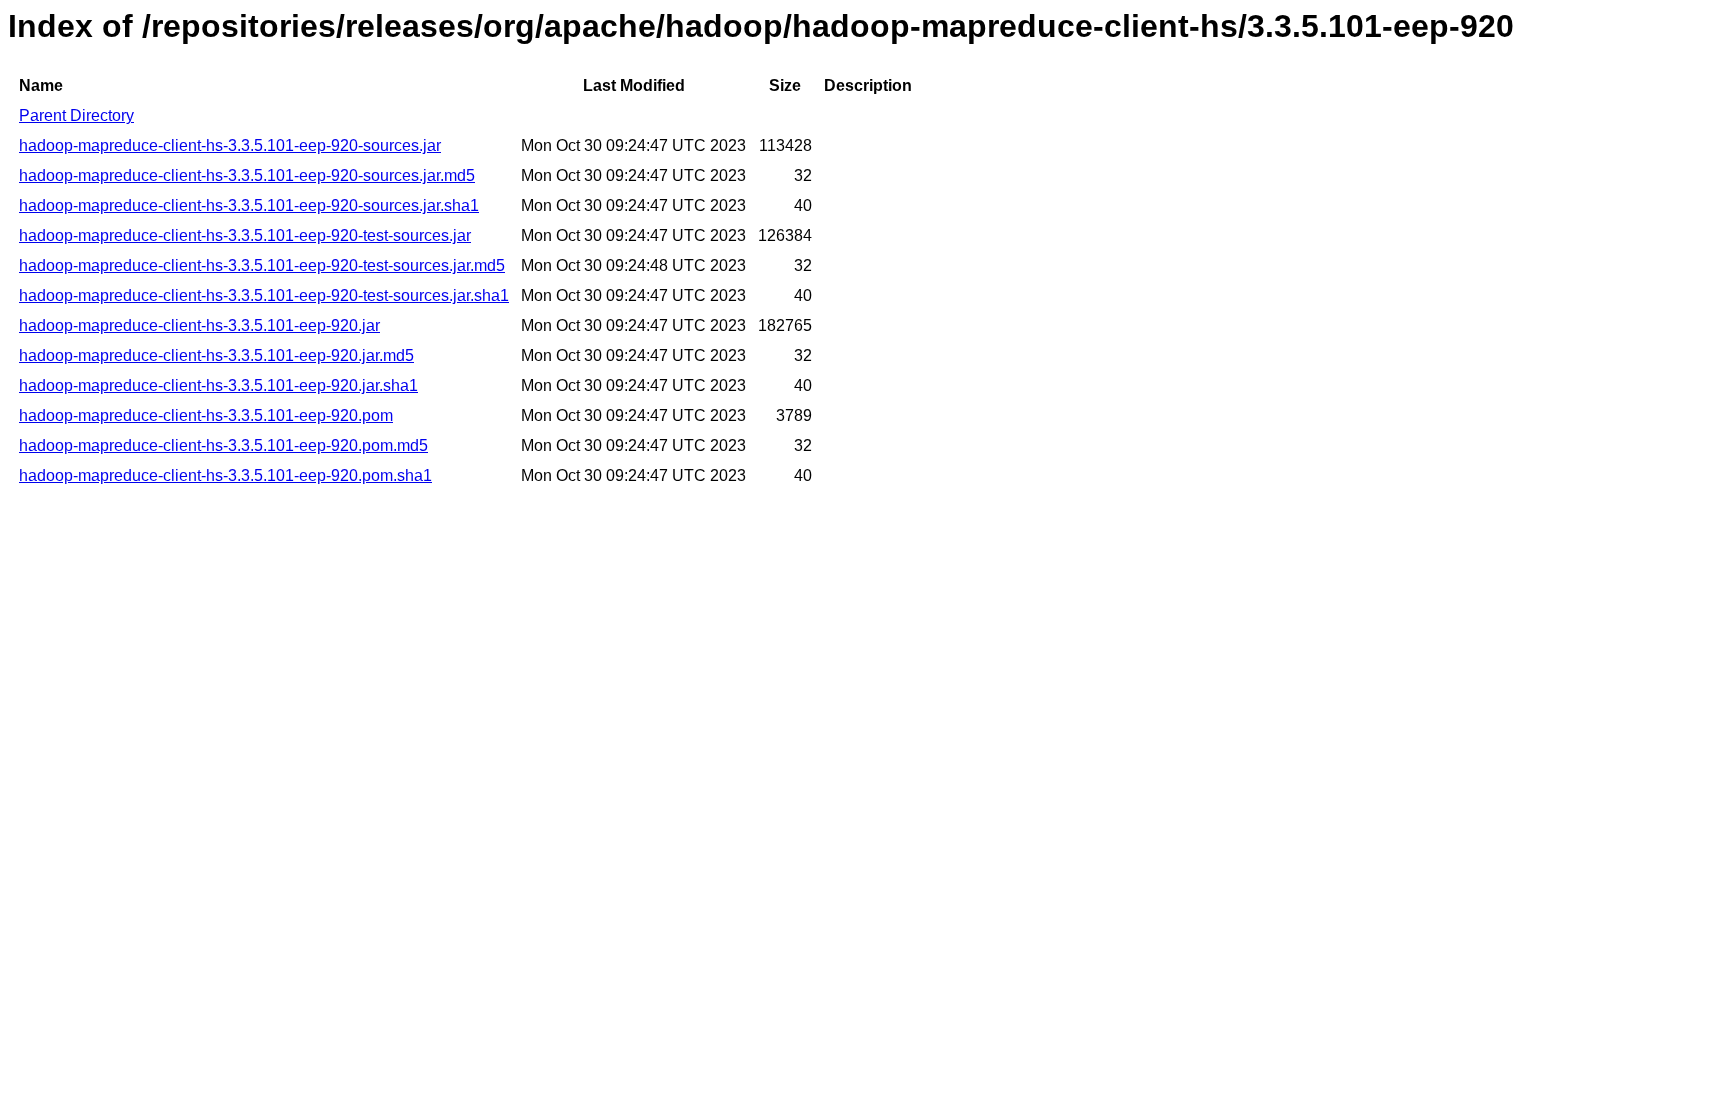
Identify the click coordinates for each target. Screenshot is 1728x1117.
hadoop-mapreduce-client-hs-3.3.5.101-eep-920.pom (206, 415)
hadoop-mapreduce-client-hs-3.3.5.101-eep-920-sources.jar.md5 (247, 175)
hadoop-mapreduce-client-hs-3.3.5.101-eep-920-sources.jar (230, 145)
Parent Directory (76, 115)
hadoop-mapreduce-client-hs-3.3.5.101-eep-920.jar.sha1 (218, 385)
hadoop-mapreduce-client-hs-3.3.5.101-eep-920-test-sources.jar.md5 (262, 265)
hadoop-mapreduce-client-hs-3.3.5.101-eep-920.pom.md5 (223, 445)
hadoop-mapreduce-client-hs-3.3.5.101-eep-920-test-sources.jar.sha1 (264, 295)
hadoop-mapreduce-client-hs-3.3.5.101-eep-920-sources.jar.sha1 (249, 205)
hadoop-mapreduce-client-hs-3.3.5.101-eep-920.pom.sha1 (225, 475)
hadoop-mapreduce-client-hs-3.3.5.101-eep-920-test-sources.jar (245, 235)
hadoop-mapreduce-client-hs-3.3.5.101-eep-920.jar (199, 325)
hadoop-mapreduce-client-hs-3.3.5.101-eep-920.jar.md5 (216, 355)
